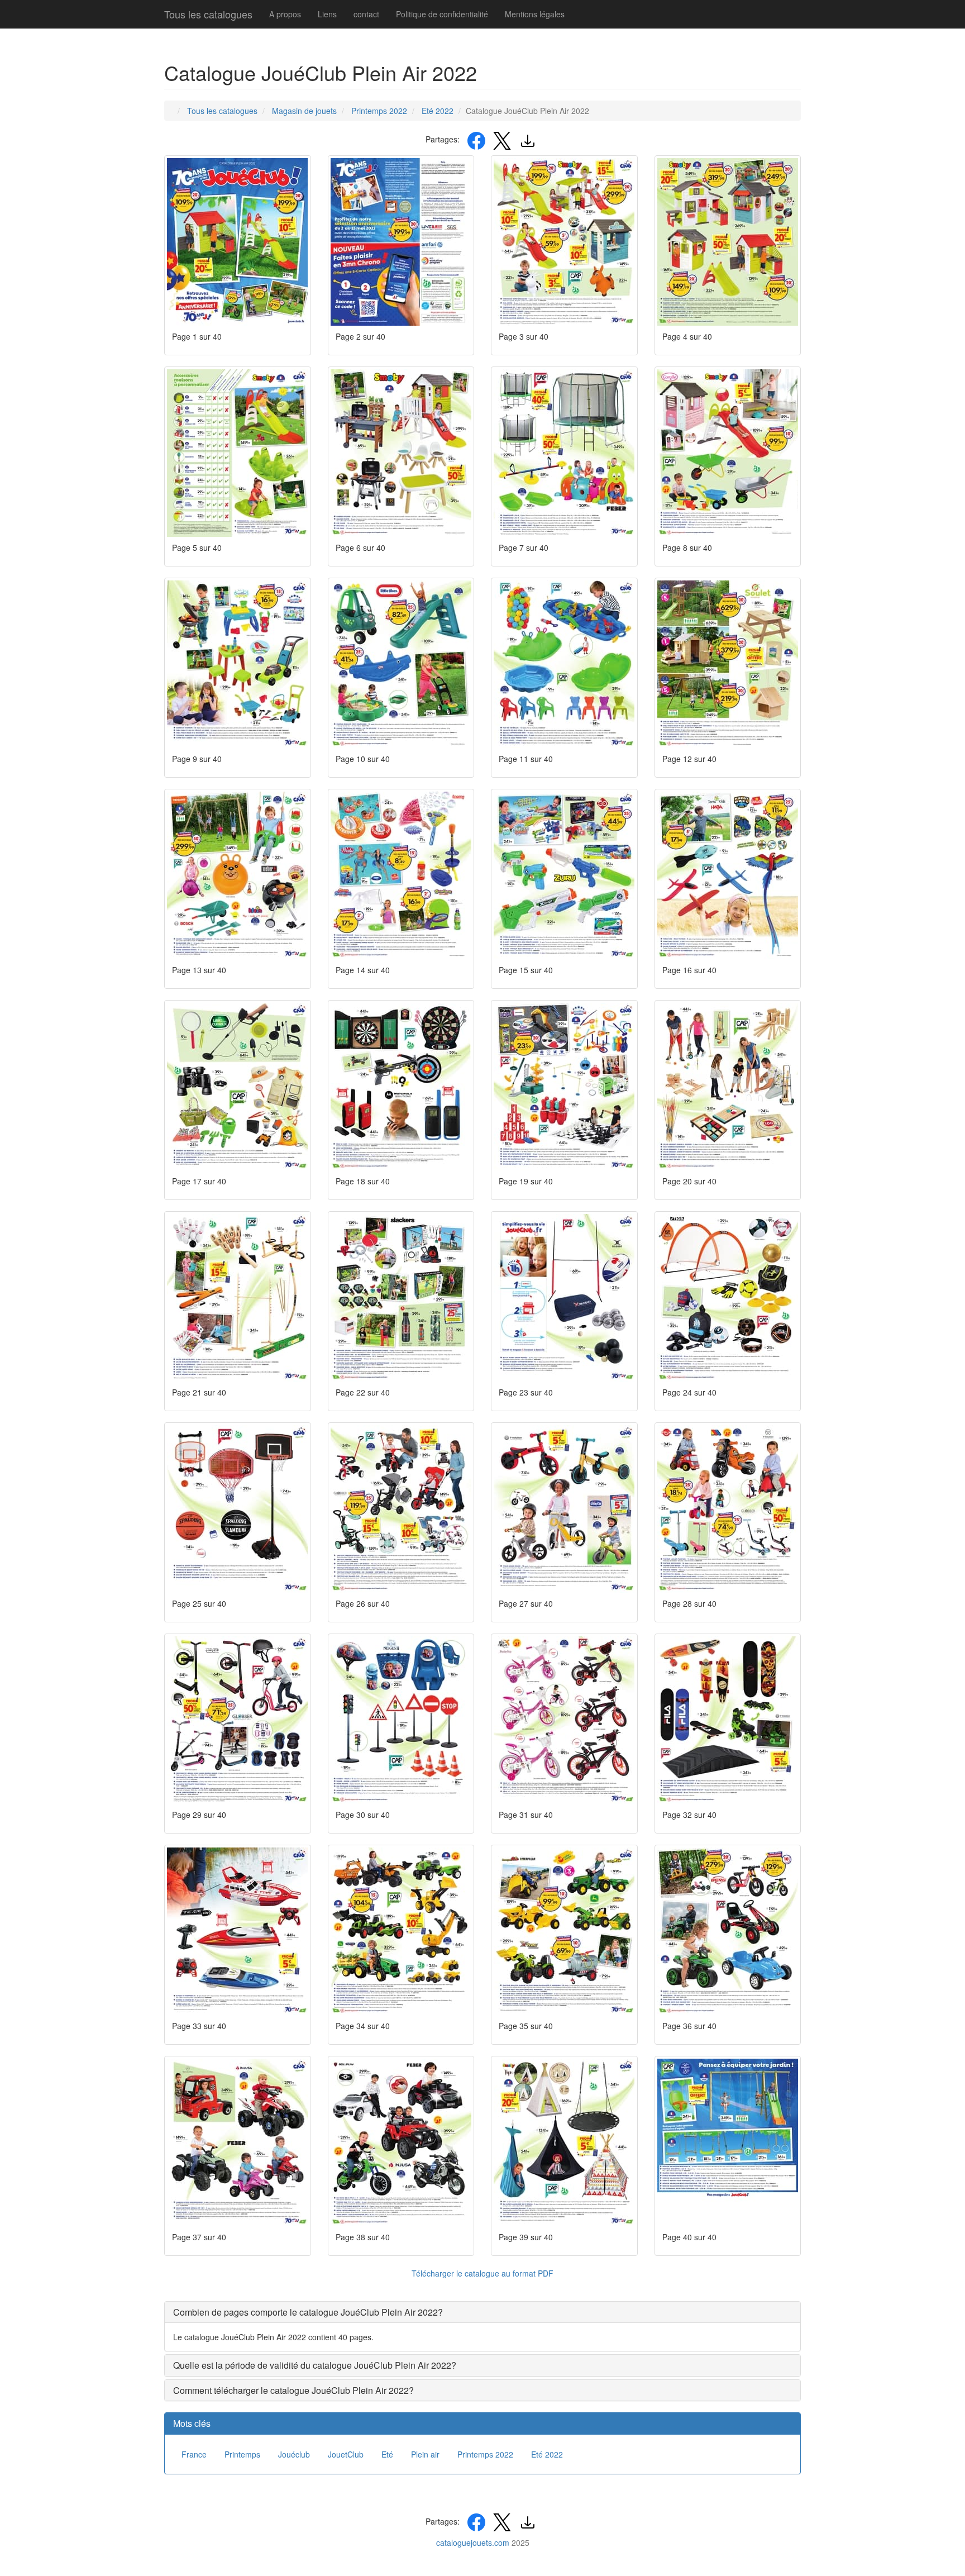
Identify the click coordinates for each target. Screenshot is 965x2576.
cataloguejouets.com (473, 2542)
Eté (387, 2454)
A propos (285, 14)
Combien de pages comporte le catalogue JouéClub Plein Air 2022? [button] (308, 2312)
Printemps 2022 (485, 2454)
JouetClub (346, 2454)
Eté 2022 (547, 2454)
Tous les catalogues (208, 14)
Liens (327, 14)
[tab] (482, 2312)
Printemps (242, 2454)
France (194, 2454)
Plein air (425, 2454)
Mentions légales (535, 14)
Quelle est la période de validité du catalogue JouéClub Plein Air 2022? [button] (315, 2365)
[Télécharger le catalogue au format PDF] (528, 139)
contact (366, 14)
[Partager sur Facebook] (476, 139)
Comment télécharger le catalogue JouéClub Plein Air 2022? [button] (293, 2390)
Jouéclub (294, 2454)
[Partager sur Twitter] (502, 139)
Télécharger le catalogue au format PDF (482, 2273)
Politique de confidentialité (442, 14)
